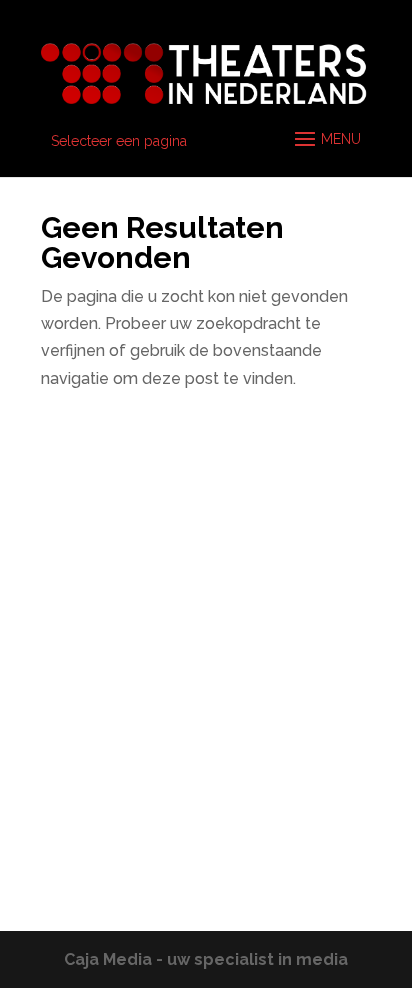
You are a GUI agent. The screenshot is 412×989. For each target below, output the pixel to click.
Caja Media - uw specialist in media (206, 959)
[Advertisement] (206, 667)
